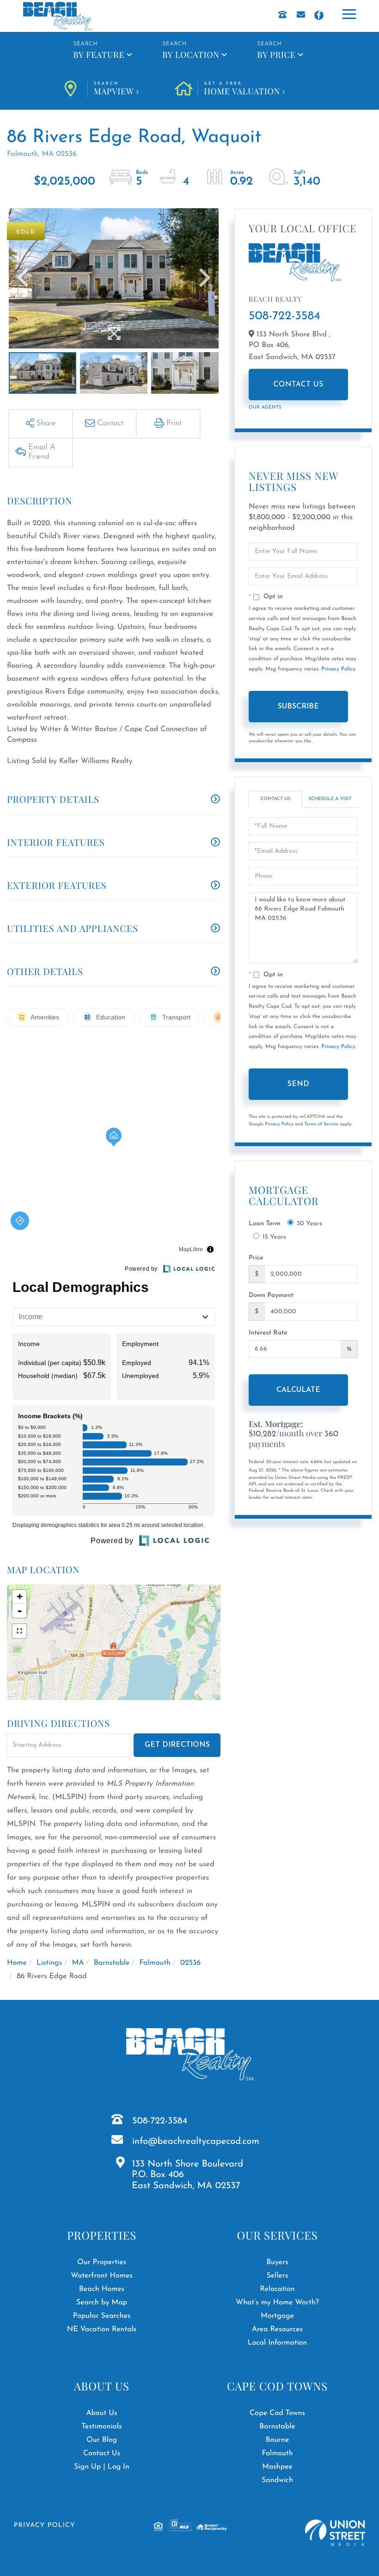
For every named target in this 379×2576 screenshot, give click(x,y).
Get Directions (177, 1745)
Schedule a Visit (330, 799)
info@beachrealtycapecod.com (196, 2141)
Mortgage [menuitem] (277, 2316)
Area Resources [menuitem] (277, 2329)
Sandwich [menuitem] (277, 2480)
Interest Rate (268, 1333)
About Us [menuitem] (101, 2413)
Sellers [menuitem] (278, 2276)
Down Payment (271, 1295)
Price (256, 1258)
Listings (49, 1963)
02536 (190, 1963)
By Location (191, 55)
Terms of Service (321, 1124)
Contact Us (298, 385)
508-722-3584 (284, 316)
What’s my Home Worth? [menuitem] (277, 2303)
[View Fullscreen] (19, 1631)
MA (78, 1963)
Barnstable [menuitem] (277, 2427)
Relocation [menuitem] (277, 2289)
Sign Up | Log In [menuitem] (102, 2467)
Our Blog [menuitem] (102, 2440)
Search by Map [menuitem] (102, 2303)
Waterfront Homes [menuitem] (101, 2276)
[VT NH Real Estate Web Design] (335, 2533)
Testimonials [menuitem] (101, 2427)
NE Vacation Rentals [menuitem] (102, 2329)
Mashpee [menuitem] (277, 2467)
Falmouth (155, 1963)
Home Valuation (242, 89)
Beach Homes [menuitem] (102, 2289)
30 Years (309, 1224)
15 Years (274, 1237)
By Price (277, 55)
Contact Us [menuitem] (102, 2453)
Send (298, 1084)
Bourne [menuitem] (278, 2440)
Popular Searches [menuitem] (102, 2316)
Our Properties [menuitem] (102, 2262)
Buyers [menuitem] (277, 2262)
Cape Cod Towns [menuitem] (277, 2413)
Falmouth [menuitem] (277, 2453)
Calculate (298, 1390)
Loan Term (265, 1224)
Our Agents (265, 407)
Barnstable (112, 1963)
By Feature (99, 55)
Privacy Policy (338, 669)
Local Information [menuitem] (278, 2343)
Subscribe (298, 707)
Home (17, 1963)
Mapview (114, 89)
